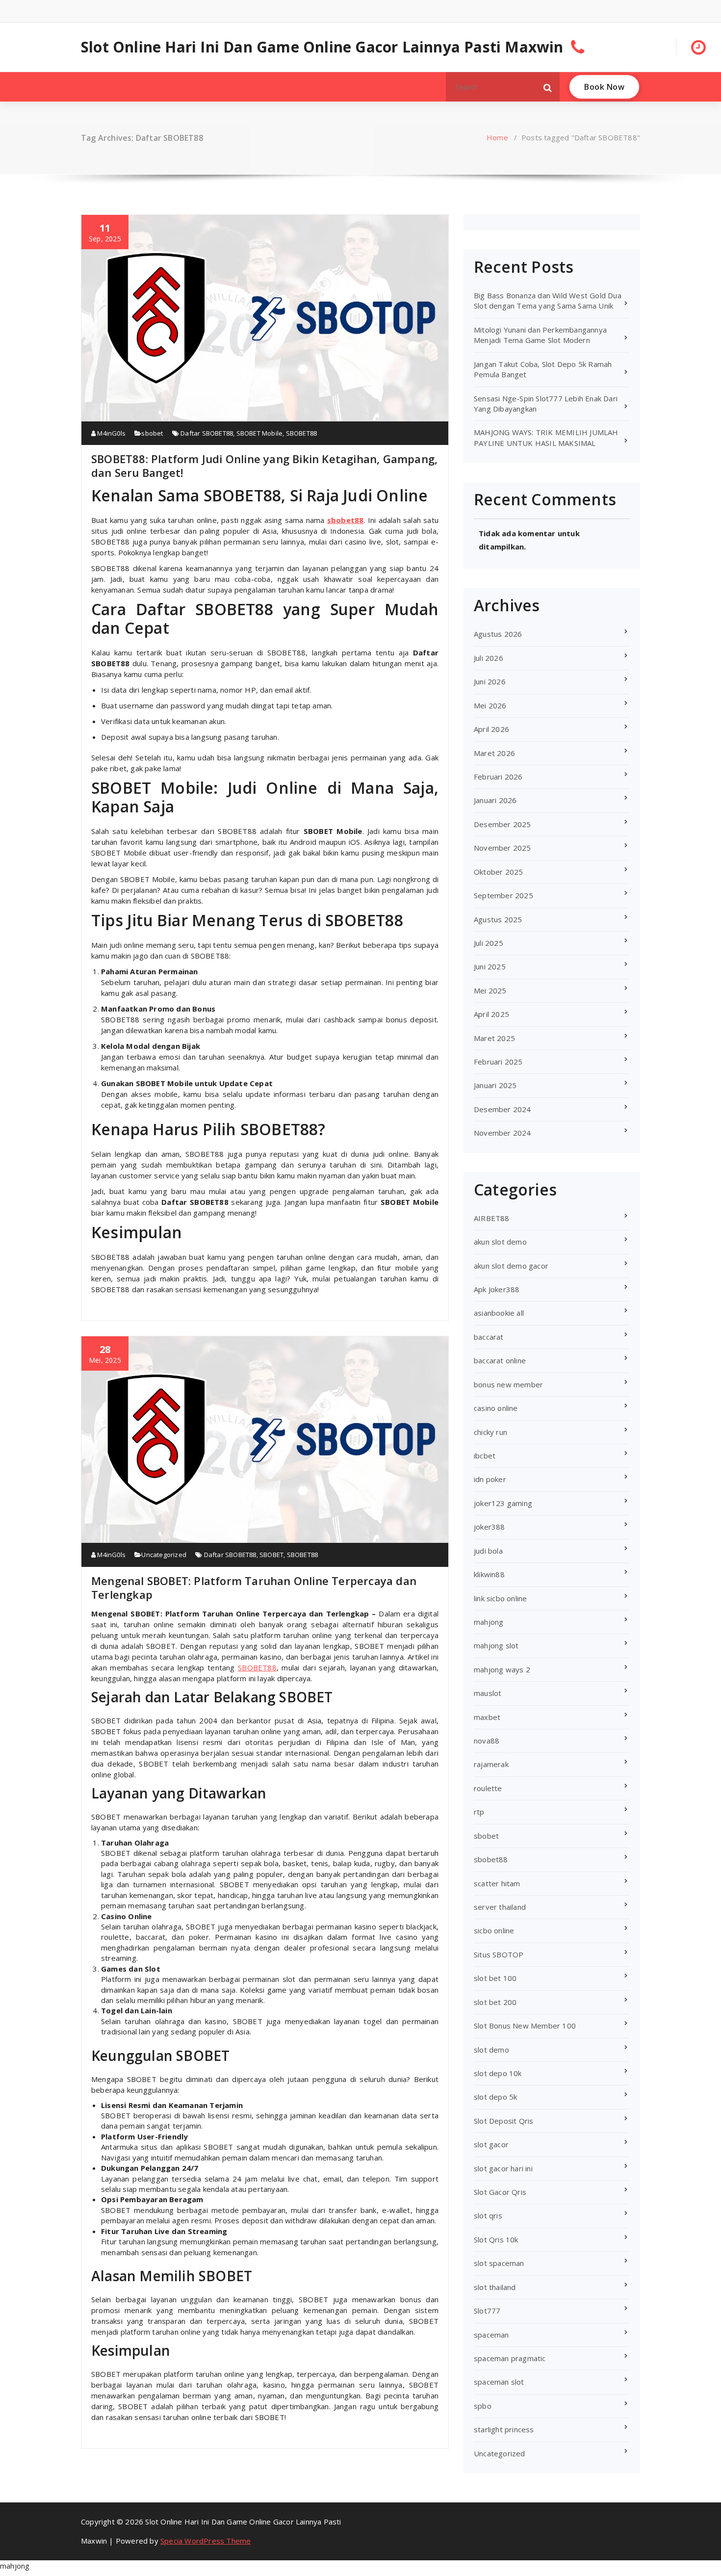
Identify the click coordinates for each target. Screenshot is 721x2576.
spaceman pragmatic (510, 2358)
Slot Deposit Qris (503, 2121)
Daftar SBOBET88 (207, 433)
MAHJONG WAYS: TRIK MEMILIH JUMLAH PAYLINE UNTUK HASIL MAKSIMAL (546, 437)
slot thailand (495, 2287)
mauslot (488, 1693)
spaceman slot (499, 2382)
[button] (548, 87)
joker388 (489, 1527)
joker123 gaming (503, 1503)
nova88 (487, 1741)
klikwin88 (489, 1574)
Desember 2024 (502, 1109)
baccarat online (500, 1360)
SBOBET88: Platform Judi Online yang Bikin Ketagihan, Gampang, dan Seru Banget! (264, 466)
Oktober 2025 (498, 872)
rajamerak (491, 1764)
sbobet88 (346, 520)
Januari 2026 (495, 800)
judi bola (488, 1551)
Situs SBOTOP (499, 1954)
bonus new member (508, 1384)
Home (497, 137)
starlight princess (504, 2429)
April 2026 (491, 729)
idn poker (490, 1479)
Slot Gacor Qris (500, 2192)
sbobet (152, 433)
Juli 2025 (489, 943)
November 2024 (502, 1133)
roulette (488, 1788)
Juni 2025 (490, 966)
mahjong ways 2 (502, 1669)
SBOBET (271, 1555)
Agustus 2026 (498, 634)
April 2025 (491, 1014)
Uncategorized (164, 1555)
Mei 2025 (490, 990)
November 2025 (502, 848)
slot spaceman (499, 2263)
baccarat (489, 1337)
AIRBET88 (492, 1218)
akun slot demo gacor (511, 1266)
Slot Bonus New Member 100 (525, 2026)
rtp (479, 1812)
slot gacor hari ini (503, 2168)
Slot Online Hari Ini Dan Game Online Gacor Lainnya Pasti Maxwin (322, 47)
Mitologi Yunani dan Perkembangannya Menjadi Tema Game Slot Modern (540, 335)
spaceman (491, 2335)
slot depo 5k (495, 2097)
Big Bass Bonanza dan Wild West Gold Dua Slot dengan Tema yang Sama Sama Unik (548, 300)
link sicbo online (500, 1598)
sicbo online (494, 1930)
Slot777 (487, 2311)
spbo (483, 2406)
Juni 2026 (490, 681)
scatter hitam (497, 1883)
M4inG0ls (111, 433)
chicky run (490, 1432)
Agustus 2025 (498, 919)
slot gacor (491, 2144)
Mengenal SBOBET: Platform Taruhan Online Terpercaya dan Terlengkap (254, 1587)
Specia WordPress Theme (206, 2541)
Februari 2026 (498, 777)
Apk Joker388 (497, 1289)
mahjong (489, 1622)
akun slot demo (500, 1242)
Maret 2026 (494, 753)
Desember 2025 (502, 824)
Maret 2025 (494, 1038)
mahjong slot (496, 1645)
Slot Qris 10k (496, 2239)
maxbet (487, 1717)
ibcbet (485, 1456)
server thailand (500, 1907)
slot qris (488, 2215)
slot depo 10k (498, 2073)
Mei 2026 (490, 705)
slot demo (491, 2050)
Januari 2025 (495, 1085)
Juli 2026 (489, 658)
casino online (496, 1408)
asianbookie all (499, 1313)
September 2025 (503, 895)
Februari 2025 (498, 1062)
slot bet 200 (495, 2002)
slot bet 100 (495, 1978)
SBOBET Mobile (260, 433)
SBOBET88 (302, 433)
